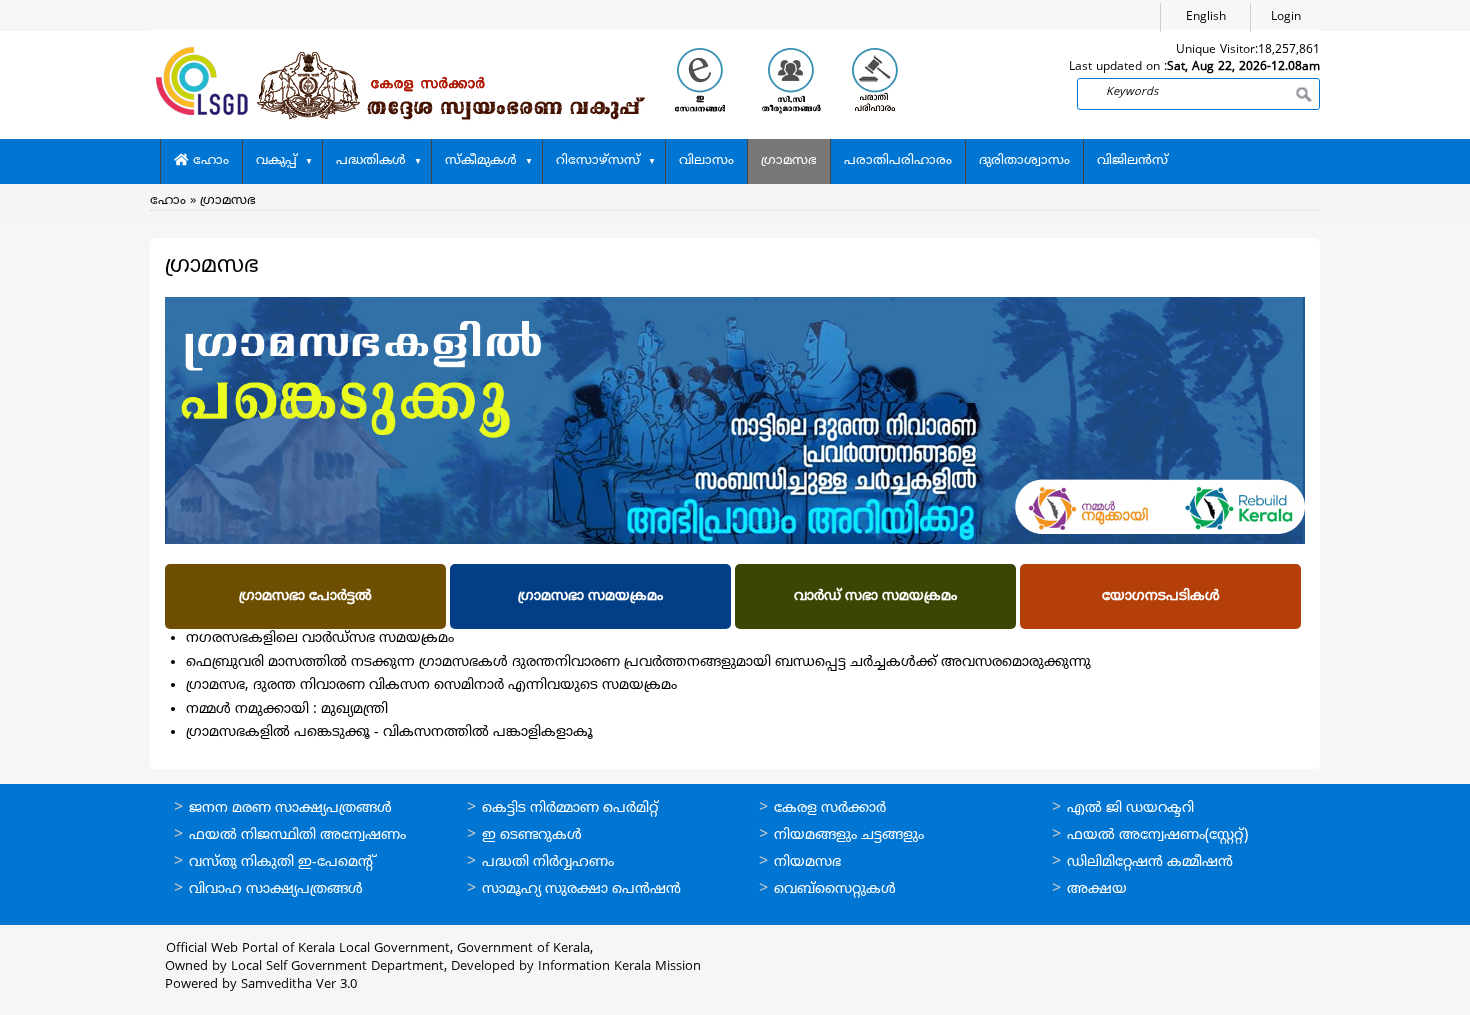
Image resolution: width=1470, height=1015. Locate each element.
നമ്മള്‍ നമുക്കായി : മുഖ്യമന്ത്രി (287, 709)
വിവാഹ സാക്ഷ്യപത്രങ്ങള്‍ (276, 889)
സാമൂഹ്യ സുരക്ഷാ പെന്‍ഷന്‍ (581, 889)
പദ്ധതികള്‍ (371, 161)
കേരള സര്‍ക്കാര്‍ (830, 808)
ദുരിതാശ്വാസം (1024, 161)
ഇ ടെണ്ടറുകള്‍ (532, 835)
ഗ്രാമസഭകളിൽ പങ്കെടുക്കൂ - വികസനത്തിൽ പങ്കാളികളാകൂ (391, 732)
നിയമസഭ (807, 862)
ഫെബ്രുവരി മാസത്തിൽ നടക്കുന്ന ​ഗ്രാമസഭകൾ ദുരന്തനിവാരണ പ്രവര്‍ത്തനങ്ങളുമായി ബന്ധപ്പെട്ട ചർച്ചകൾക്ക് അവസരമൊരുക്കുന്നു (638, 662)
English (1206, 17)
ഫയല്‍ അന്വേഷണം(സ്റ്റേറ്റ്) (1157, 835)
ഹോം (209, 161)
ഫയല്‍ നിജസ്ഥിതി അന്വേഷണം (297, 835)
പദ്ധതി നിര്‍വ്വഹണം (548, 862)
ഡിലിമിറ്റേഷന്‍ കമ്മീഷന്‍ (1150, 862)
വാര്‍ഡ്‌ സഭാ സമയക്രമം (875, 596)
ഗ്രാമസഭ (789, 161)
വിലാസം (706, 161)
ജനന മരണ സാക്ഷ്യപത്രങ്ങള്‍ (290, 808)
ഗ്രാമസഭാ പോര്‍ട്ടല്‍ (305, 596)
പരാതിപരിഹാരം (898, 161)
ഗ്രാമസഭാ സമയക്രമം (590, 596)
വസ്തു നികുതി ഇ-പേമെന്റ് (282, 862)
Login (1286, 17)
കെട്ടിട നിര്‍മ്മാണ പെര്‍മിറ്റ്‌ (570, 808)
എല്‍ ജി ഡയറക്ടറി (1130, 808)
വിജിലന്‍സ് (1132, 161)
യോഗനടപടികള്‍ (1161, 596)
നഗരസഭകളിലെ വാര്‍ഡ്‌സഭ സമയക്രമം (320, 638)
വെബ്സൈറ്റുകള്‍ (835, 889)
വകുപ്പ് (276, 161)
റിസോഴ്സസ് (598, 161)
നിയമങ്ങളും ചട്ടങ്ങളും (849, 835)
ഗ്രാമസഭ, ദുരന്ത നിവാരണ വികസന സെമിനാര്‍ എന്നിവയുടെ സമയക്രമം (431, 685)
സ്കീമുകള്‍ (481, 161)
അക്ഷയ (1097, 889)
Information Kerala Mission (619, 967)
